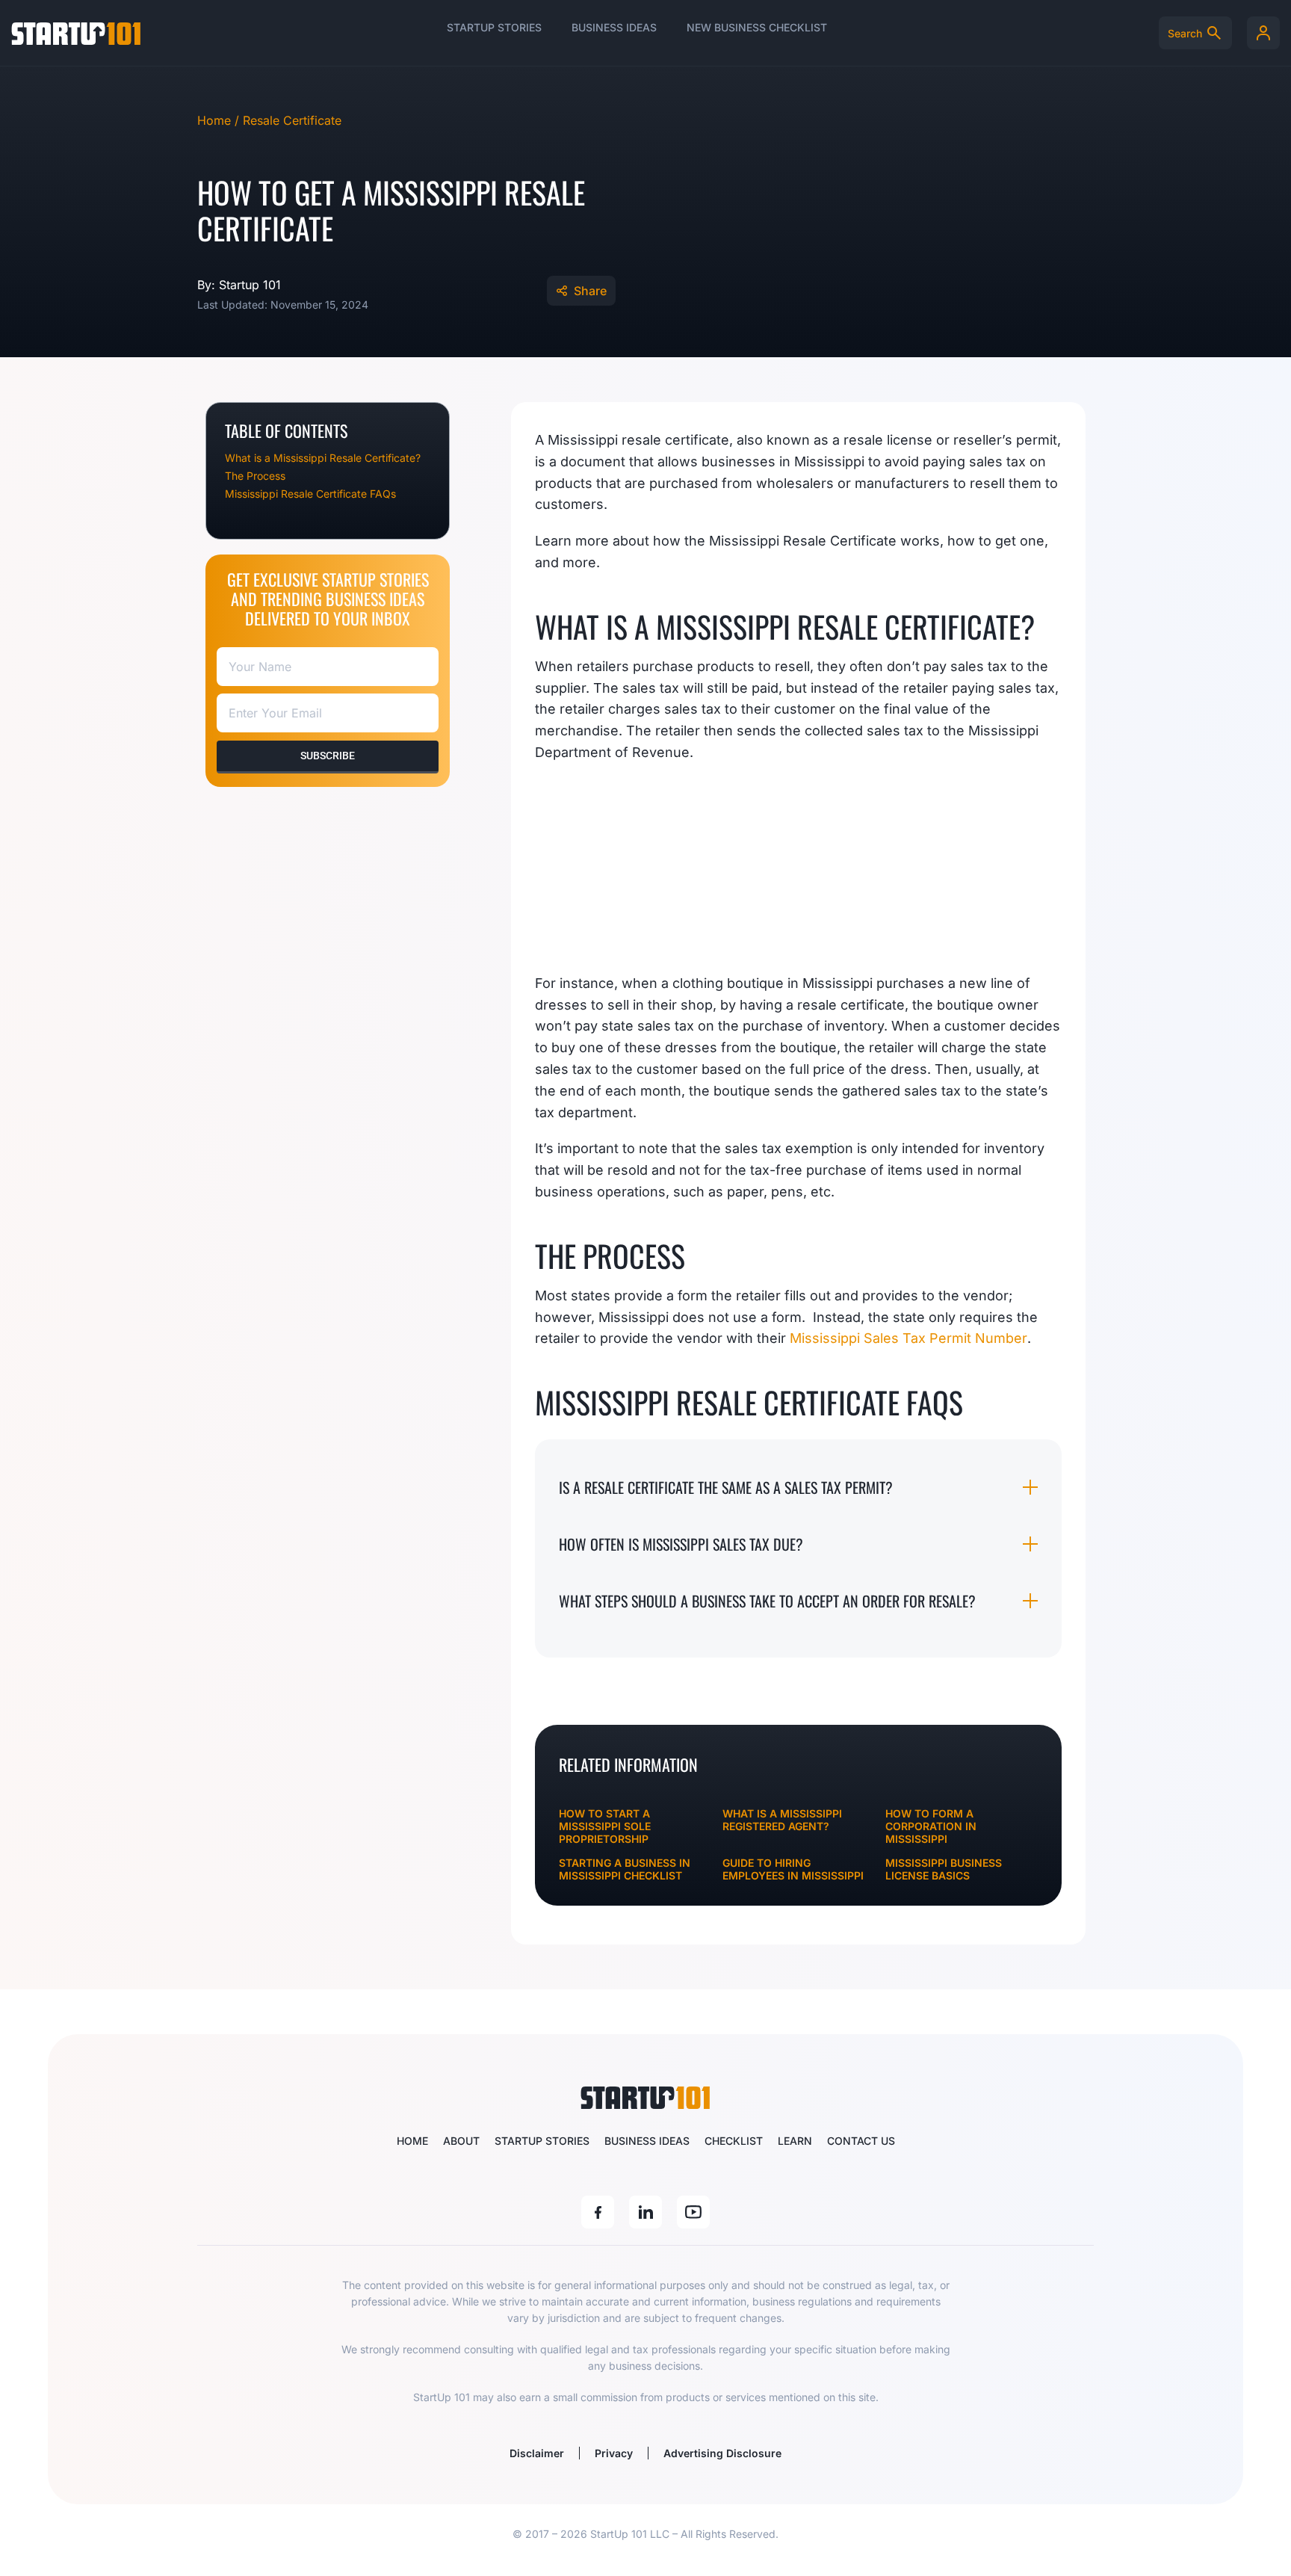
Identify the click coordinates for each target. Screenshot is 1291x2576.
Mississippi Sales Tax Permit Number (908, 1338)
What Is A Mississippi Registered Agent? (782, 1820)
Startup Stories (494, 27)
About (461, 2141)
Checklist (734, 2141)
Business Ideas (614, 27)
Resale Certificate (292, 120)
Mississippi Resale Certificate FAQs (310, 494)
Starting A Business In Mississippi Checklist (625, 1869)
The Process (255, 476)
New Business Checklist (757, 27)
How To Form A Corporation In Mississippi (931, 1826)
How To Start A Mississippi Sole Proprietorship (605, 1826)
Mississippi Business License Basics (944, 1869)
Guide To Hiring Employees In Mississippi (793, 1869)
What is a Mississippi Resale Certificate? (323, 458)
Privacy (614, 2453)
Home (412, 2141)
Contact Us (861, 2141)
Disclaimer (537, 2453)
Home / (220, 120)
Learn (795, 2141)
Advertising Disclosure (722, 2453)
